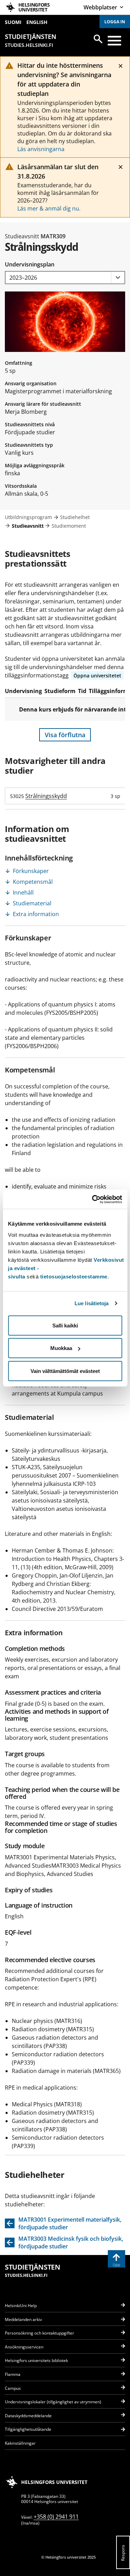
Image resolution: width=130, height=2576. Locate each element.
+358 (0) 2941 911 (56, 2517)
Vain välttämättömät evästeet (65, 1371)
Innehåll (23, 892)
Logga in (115, 22)
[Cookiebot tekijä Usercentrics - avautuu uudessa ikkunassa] (93, 1199)
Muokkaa (61, 1348)
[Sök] (98, 39)
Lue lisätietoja (92, 1303)
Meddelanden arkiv (23, 2319)
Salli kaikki (65, 1325)
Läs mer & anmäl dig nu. (49, 208)
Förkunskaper (31, 871)
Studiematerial (32, 903)
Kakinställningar (20, 2443)
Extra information (36, 914)
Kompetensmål (33, 882)
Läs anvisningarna (41, 149)
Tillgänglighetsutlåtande (28, 2429)
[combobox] (65, 278)
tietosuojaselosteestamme (74, 1276)
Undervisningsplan (30, 264)
